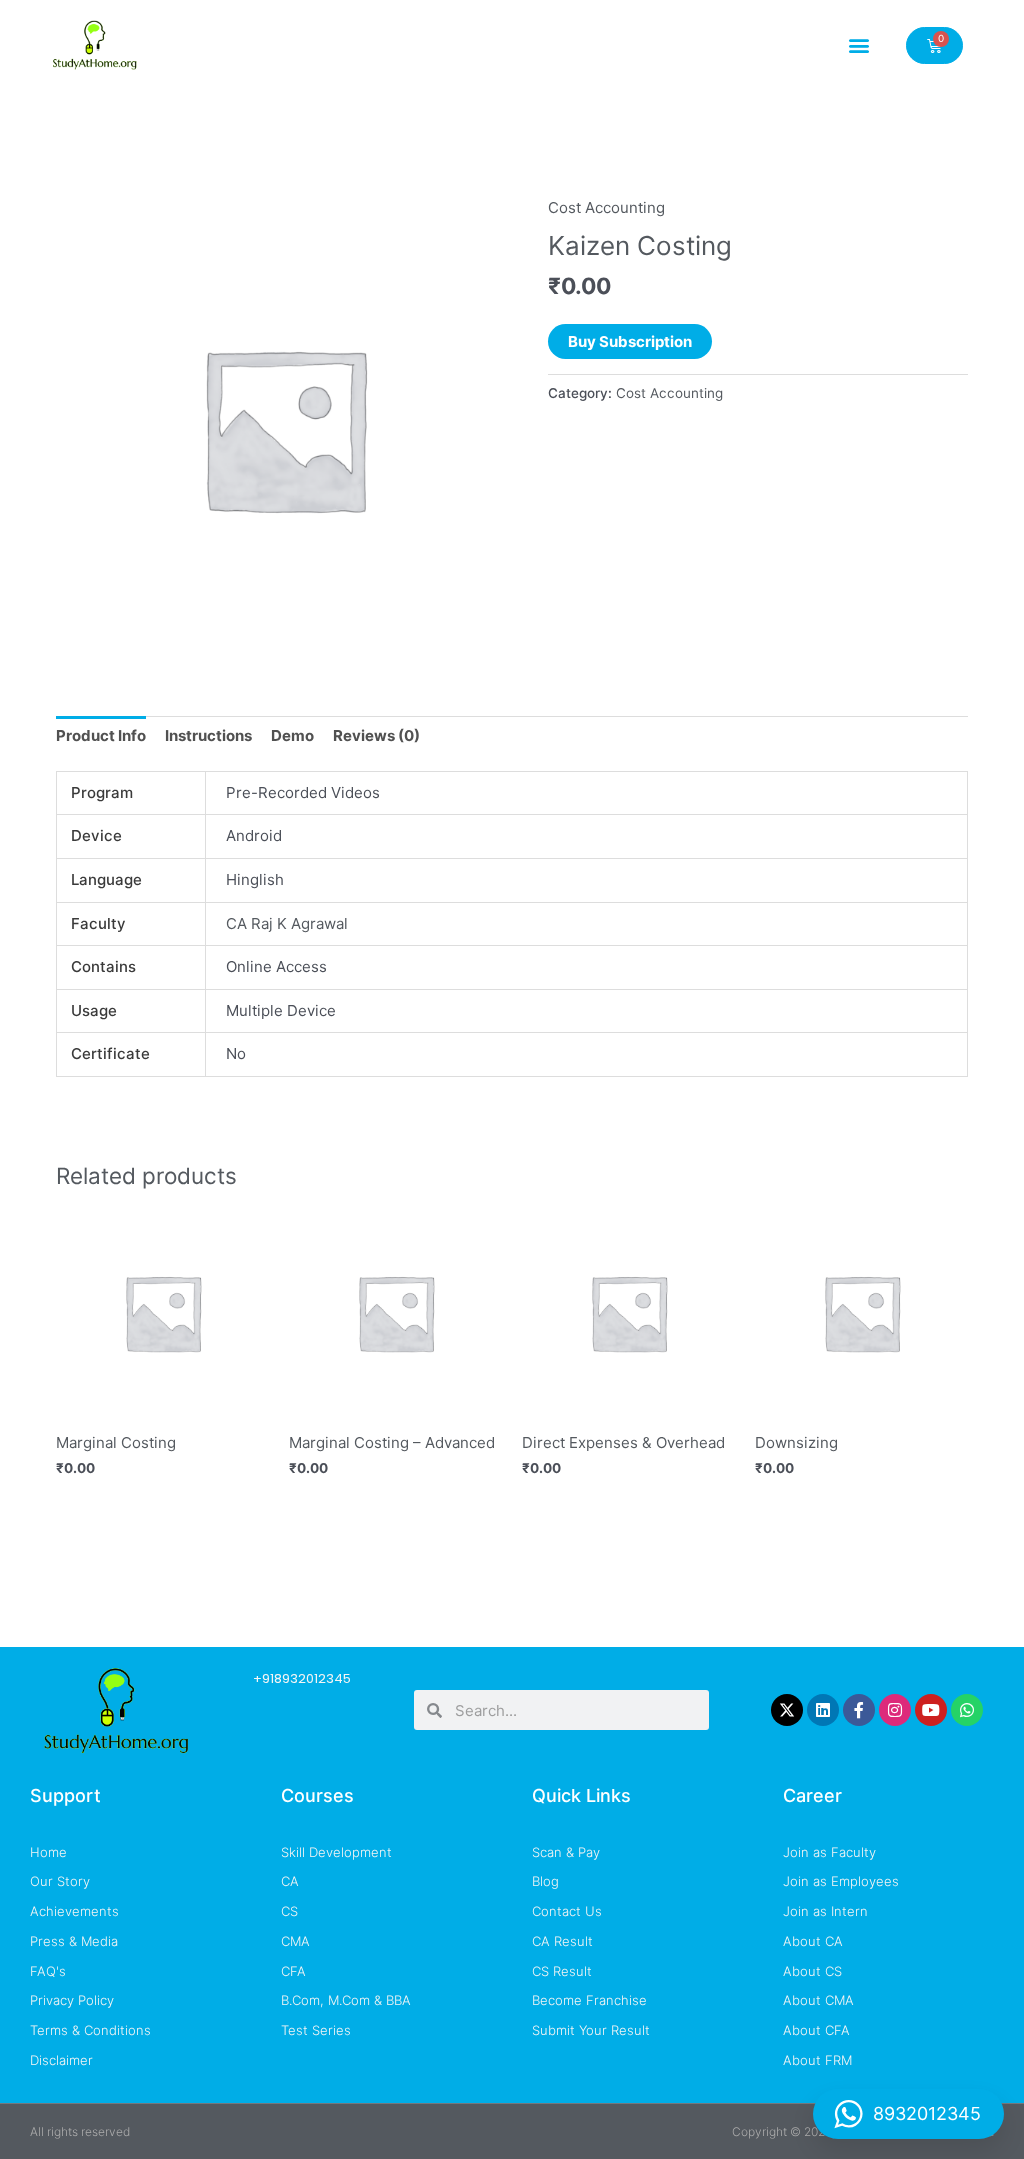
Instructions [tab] (208, 735)
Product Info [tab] (101, 735)
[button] (859, 45)
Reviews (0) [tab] (376, 735)
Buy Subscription (630, 341)
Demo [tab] (292, 735)
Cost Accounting (606, 207)
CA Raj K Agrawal (287, 923)
